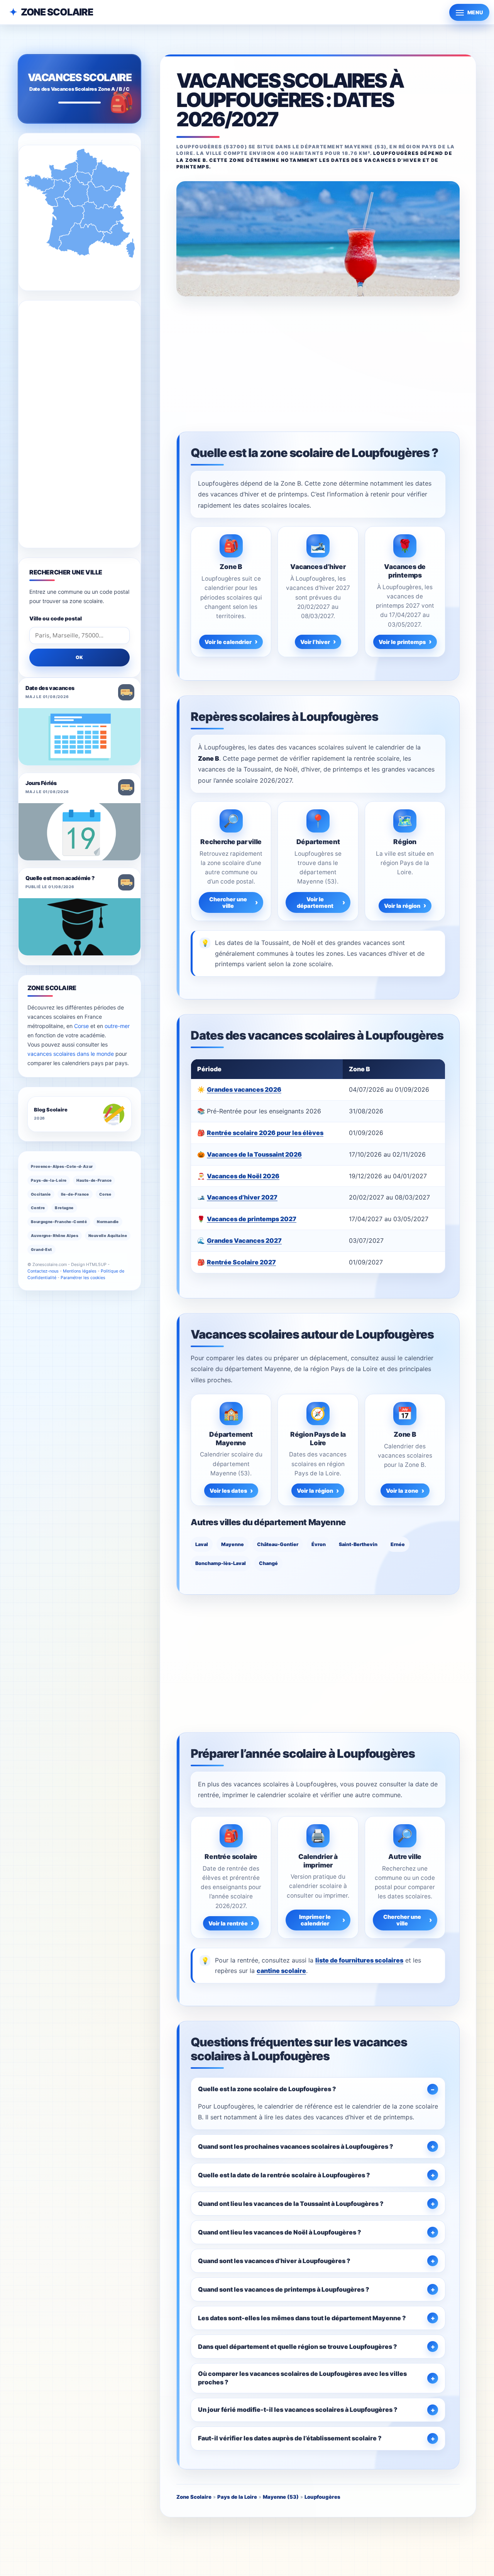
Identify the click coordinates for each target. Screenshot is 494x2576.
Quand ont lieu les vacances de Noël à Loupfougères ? (280, 2232)
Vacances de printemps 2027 (252, 1219)
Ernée (398, 1544)
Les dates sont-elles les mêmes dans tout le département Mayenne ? (302, 2318)
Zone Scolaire (57, 12)
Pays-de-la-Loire (49, 1180)
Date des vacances (50, 688)
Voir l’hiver (315, 642)
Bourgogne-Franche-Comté (59, 1222)
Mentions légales (80, 1271)
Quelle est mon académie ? (60, 878)
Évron (319, 1544)
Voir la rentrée (228, 1923)
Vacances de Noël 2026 (243, 1176)
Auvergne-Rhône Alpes (55, 1235)
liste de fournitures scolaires (359, 1960)
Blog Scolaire (51, 1110)
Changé (268, 1563)
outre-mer (117, 1026)
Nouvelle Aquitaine (108, 1235)
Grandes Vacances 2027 (244, 1240)
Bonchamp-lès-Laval (221, 1563)
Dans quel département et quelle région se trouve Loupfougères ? (298, 2347)
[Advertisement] (318, 363)
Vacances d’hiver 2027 (242, 1197)
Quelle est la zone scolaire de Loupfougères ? (267, 2089)
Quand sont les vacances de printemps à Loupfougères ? (284, 2289)
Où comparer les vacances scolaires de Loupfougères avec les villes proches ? (302, 2378)
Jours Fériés (41, 783)
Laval (202, 1544)
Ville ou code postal (56, 619)
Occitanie (41, 1194)
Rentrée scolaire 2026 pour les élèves (265, 1133)
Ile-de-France (75, 1194)
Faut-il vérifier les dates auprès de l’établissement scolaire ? (290, 2438)
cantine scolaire (281, 1971)
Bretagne (64, 1208)
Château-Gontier (278, 1544)
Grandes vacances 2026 (244, 1089)
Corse (81, 1026)
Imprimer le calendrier (315, 1920)
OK (80, 657)
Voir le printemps (402, 642)
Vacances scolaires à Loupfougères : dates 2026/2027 (290, 100)
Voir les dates (228, 1491)
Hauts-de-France (94, 1180)
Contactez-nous (43, 1271)
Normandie (108, 1222)
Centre (38, 1208)
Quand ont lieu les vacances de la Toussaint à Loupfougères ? (291, 2204)
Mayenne (233, 1544)
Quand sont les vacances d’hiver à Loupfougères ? (274, 2261)
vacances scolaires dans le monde (71, 1054)
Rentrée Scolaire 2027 (241, 1262)
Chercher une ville (228, 902)
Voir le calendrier (228, 642)
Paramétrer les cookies (83, 1278)
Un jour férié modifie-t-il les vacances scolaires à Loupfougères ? (298, 2409)
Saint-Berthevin (358, 1544)
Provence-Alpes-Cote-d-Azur (62, 1166)
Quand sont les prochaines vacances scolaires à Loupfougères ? (296, 2146)
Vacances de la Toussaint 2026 (254, 1154)
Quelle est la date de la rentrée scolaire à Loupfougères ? (284, 2175)
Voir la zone (402, 1491)
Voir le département (315, 902)
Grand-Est (41, 1249)
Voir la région (402, 906)
